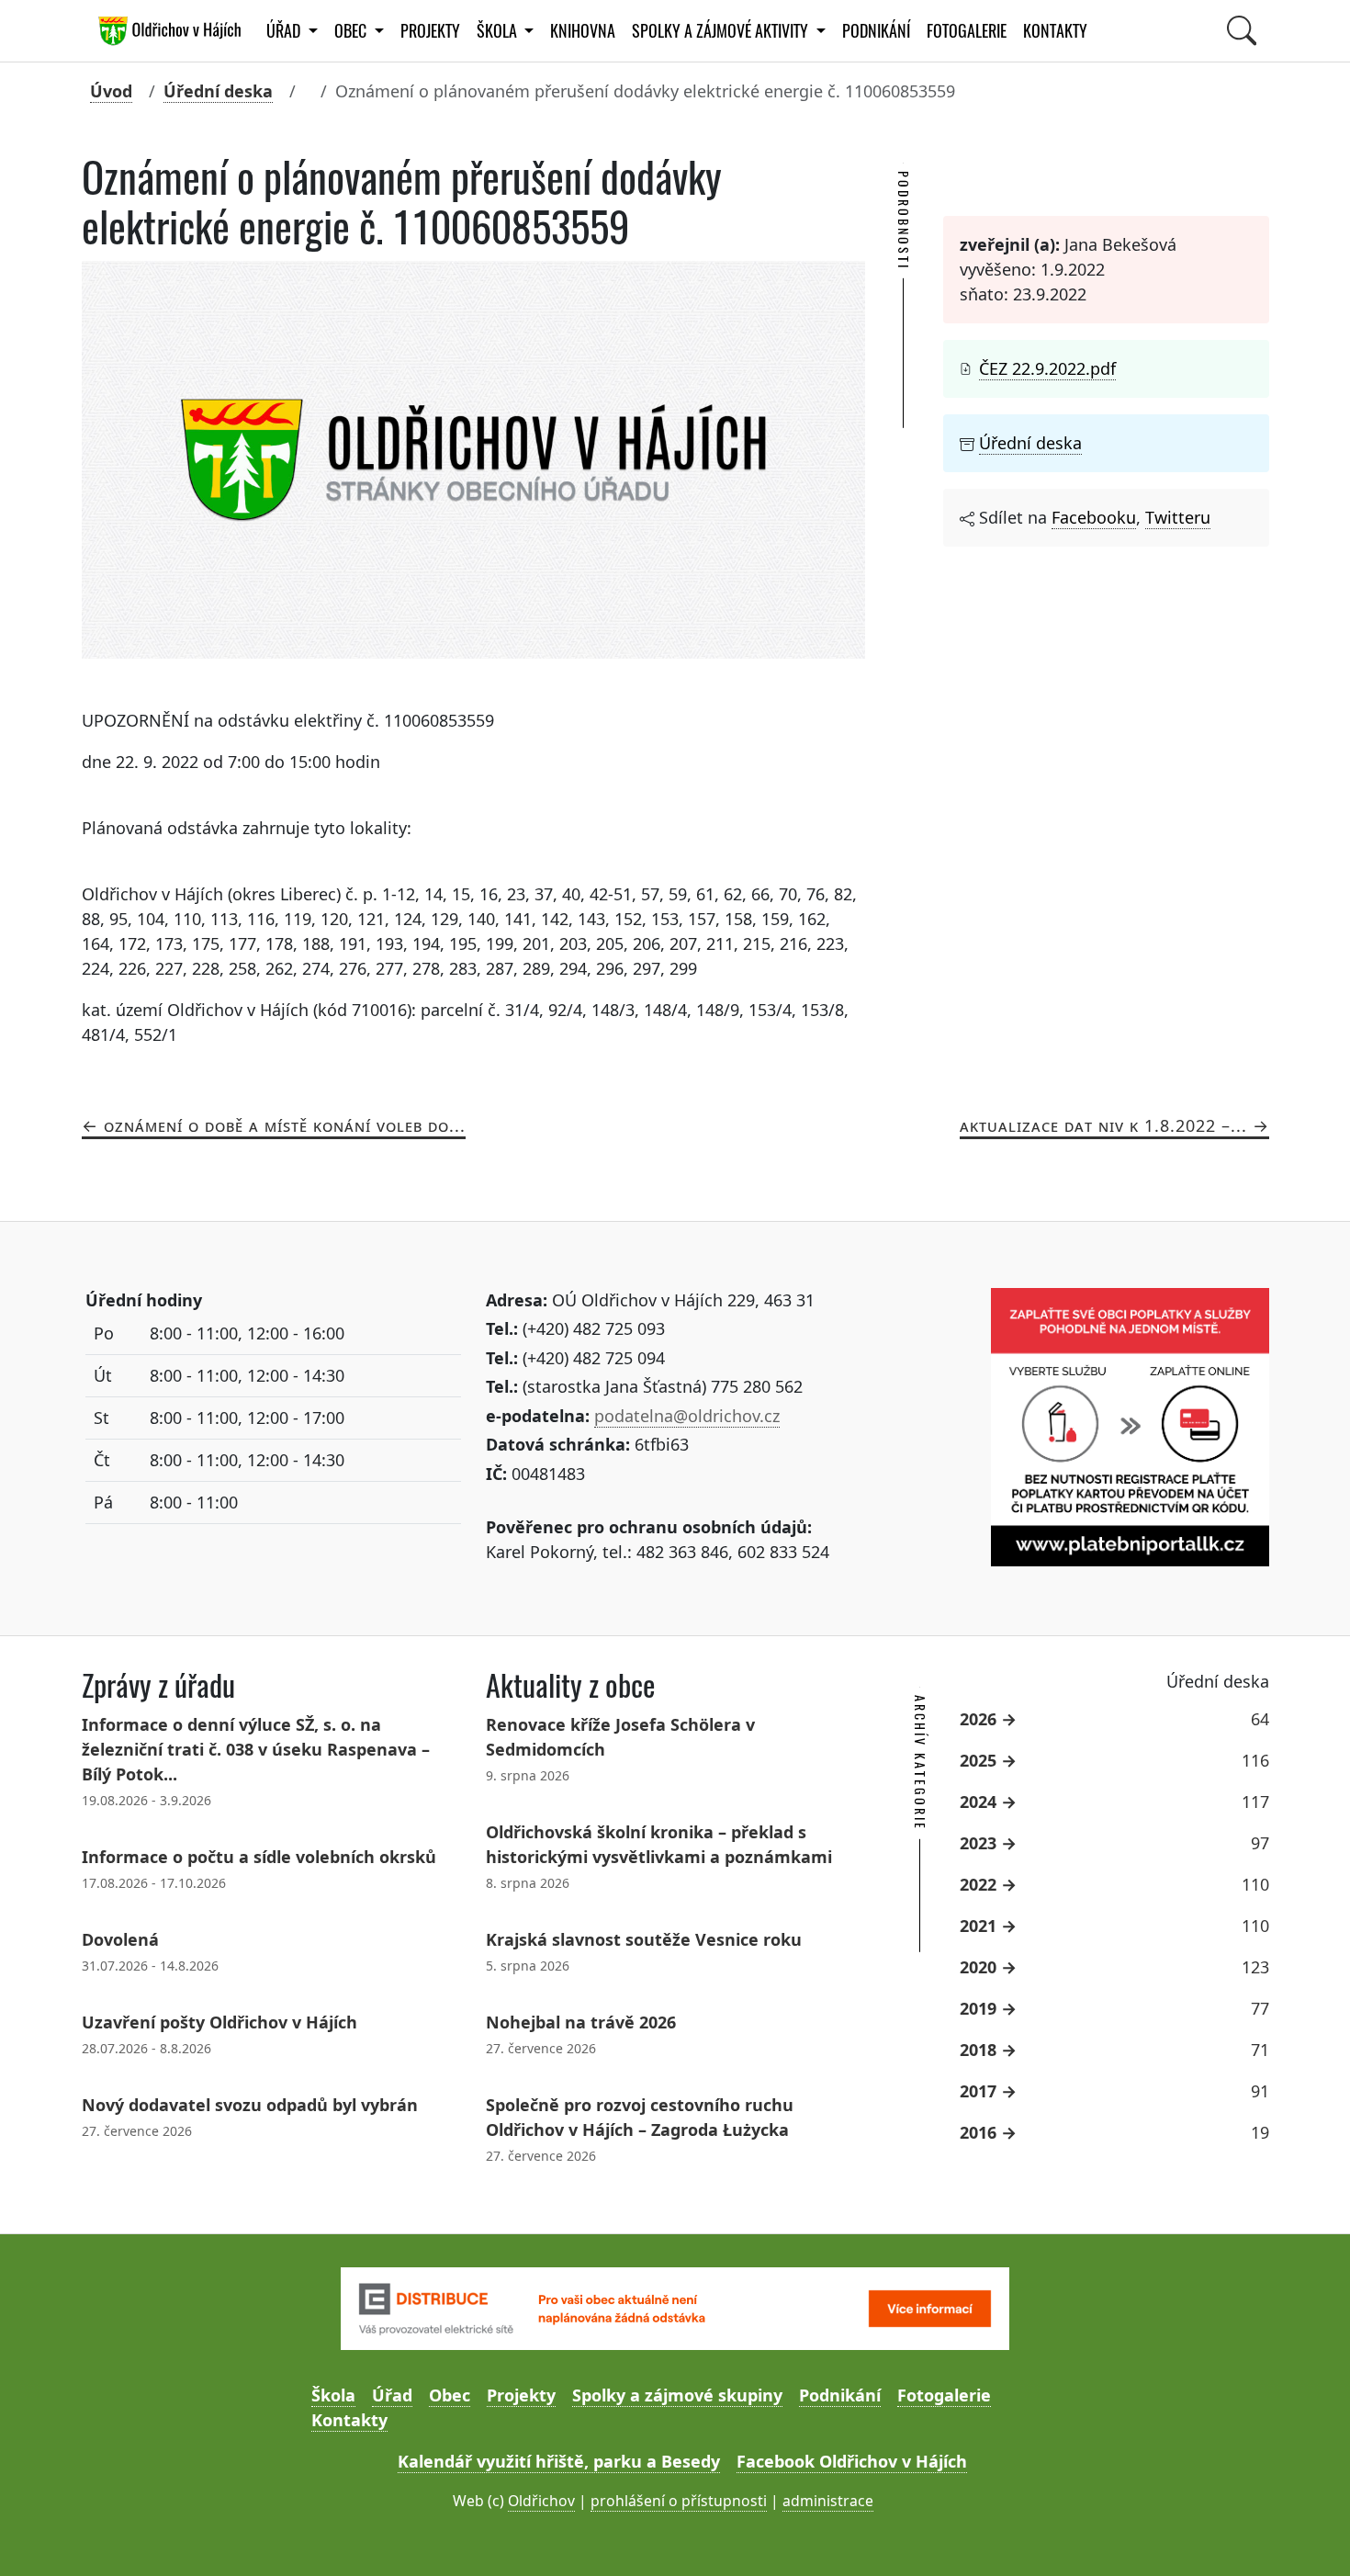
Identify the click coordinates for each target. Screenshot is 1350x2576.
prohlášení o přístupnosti (679, 2501)
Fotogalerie (967, 31)
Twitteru (1178, 517)
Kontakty (1055, 31)
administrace (828, 2501)
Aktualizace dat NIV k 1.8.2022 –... (1103, 1125)
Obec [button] (352, 31)
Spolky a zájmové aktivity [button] (722, 31)
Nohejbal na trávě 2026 (581, 2022)
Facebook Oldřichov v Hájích (852, 2461)
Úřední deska (218, 91)
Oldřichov (541, 2501)
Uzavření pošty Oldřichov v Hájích (219, 2022)
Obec (450, 2395)
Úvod (111, 91)
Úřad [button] (285, 31)
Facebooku (1094, 517)
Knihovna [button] (583, 31)
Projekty (430, 31)
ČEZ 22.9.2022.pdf (1047, 368)
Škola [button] (499, 31)
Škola (333, 2395)
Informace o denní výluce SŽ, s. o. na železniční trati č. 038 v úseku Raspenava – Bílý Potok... (256, 1749)
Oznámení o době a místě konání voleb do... (285, 1125)
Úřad (392, 2395)
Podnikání (876, 31)
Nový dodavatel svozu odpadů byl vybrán (250, 2105)
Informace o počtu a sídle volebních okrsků (259, 1857)
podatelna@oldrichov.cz (687, 1416)
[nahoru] (1309, 2535)
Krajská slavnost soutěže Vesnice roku (644, 1939)
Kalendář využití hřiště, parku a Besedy (559, 2461)
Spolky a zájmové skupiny (677, 2395)
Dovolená (120, 1939)
